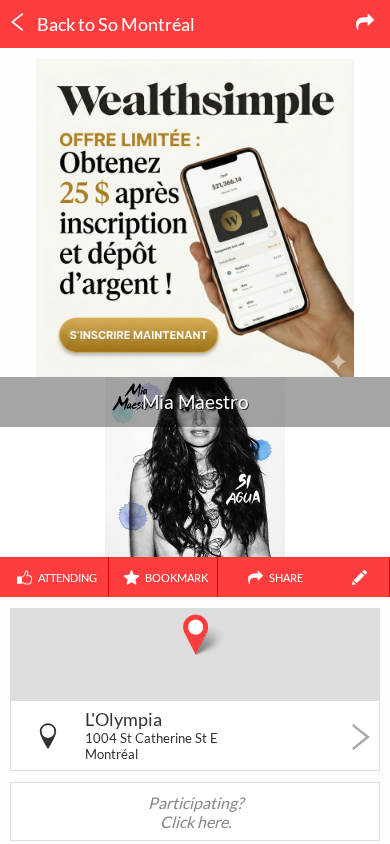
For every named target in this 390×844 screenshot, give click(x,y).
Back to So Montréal (114, 24)
